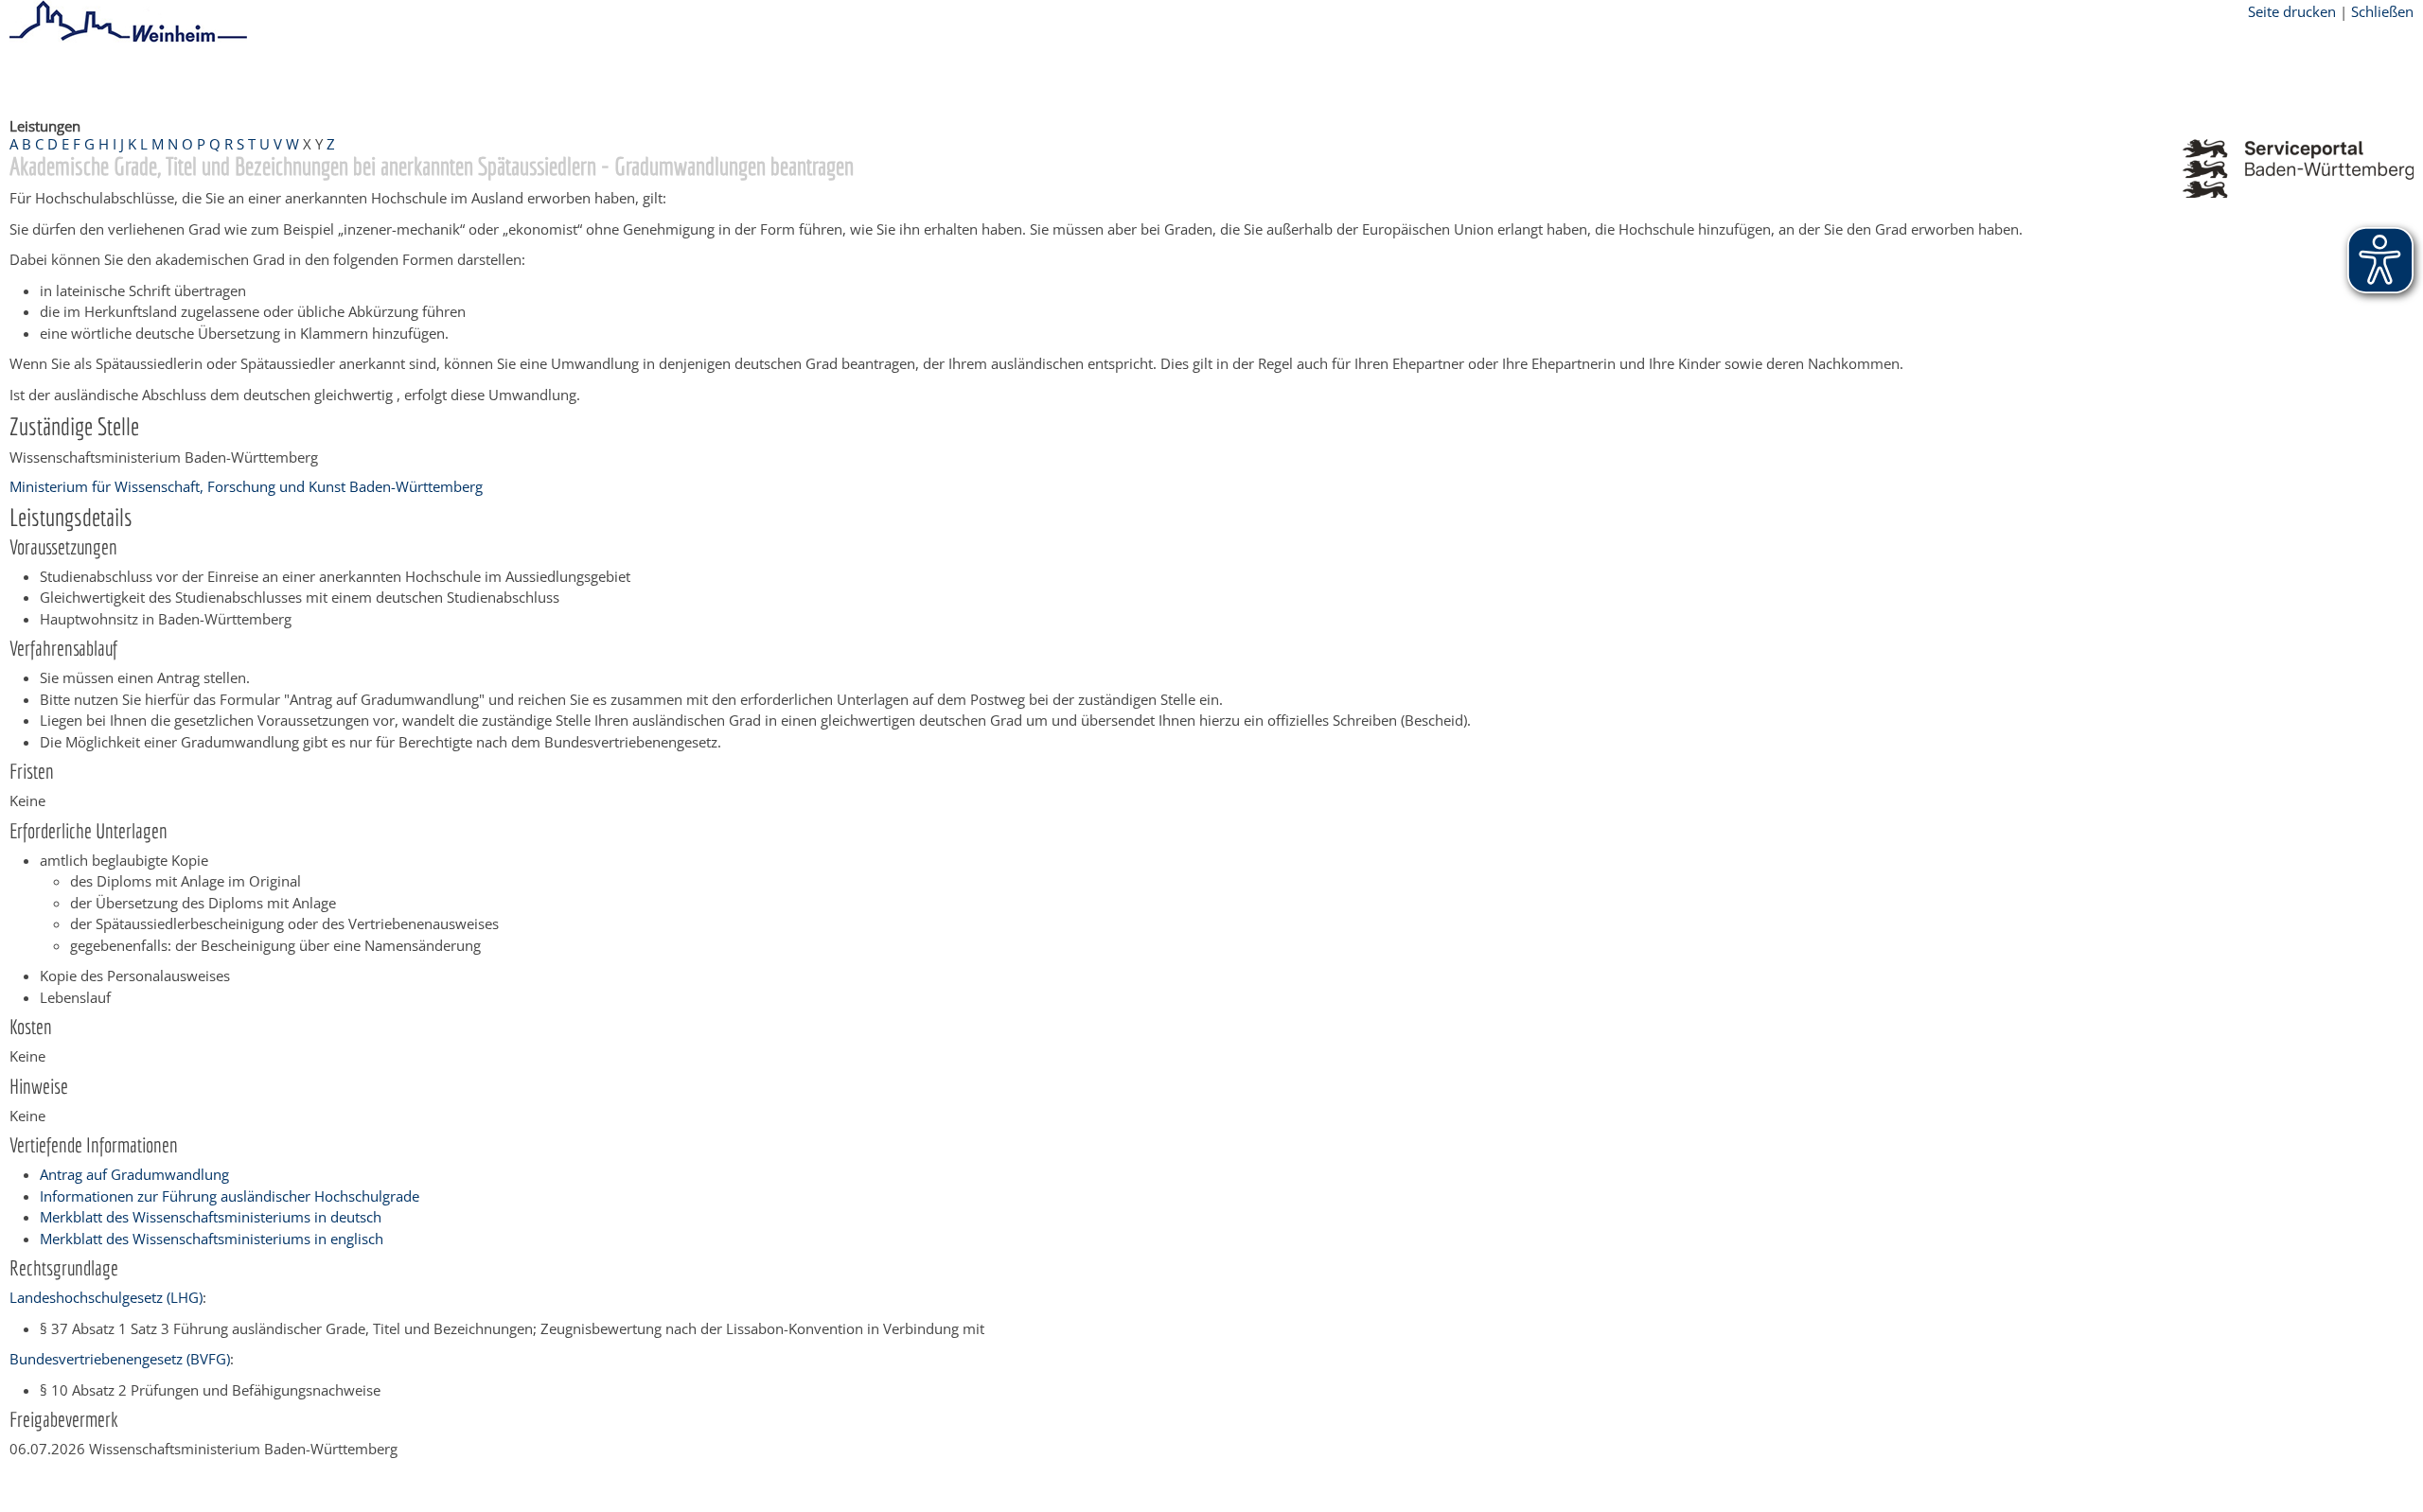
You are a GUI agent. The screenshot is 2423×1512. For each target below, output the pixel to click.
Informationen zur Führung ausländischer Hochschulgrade (230, 1196)
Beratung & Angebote (256, 79)
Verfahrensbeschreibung (617, 79)
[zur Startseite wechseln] (128, 39)
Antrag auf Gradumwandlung (134, 1174)
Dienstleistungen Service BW (432, 79)
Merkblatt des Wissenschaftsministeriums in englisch (212, 1239)
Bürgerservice (128, 79)
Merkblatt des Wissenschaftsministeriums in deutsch (211, 1217)
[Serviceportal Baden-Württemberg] (2298, 192)
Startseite (40, 79)
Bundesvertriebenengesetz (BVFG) (120, 1359)
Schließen (2382, 11)
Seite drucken (2292, 11)
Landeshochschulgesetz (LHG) (106, 1297)
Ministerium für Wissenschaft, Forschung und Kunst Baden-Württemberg (246, 486)
